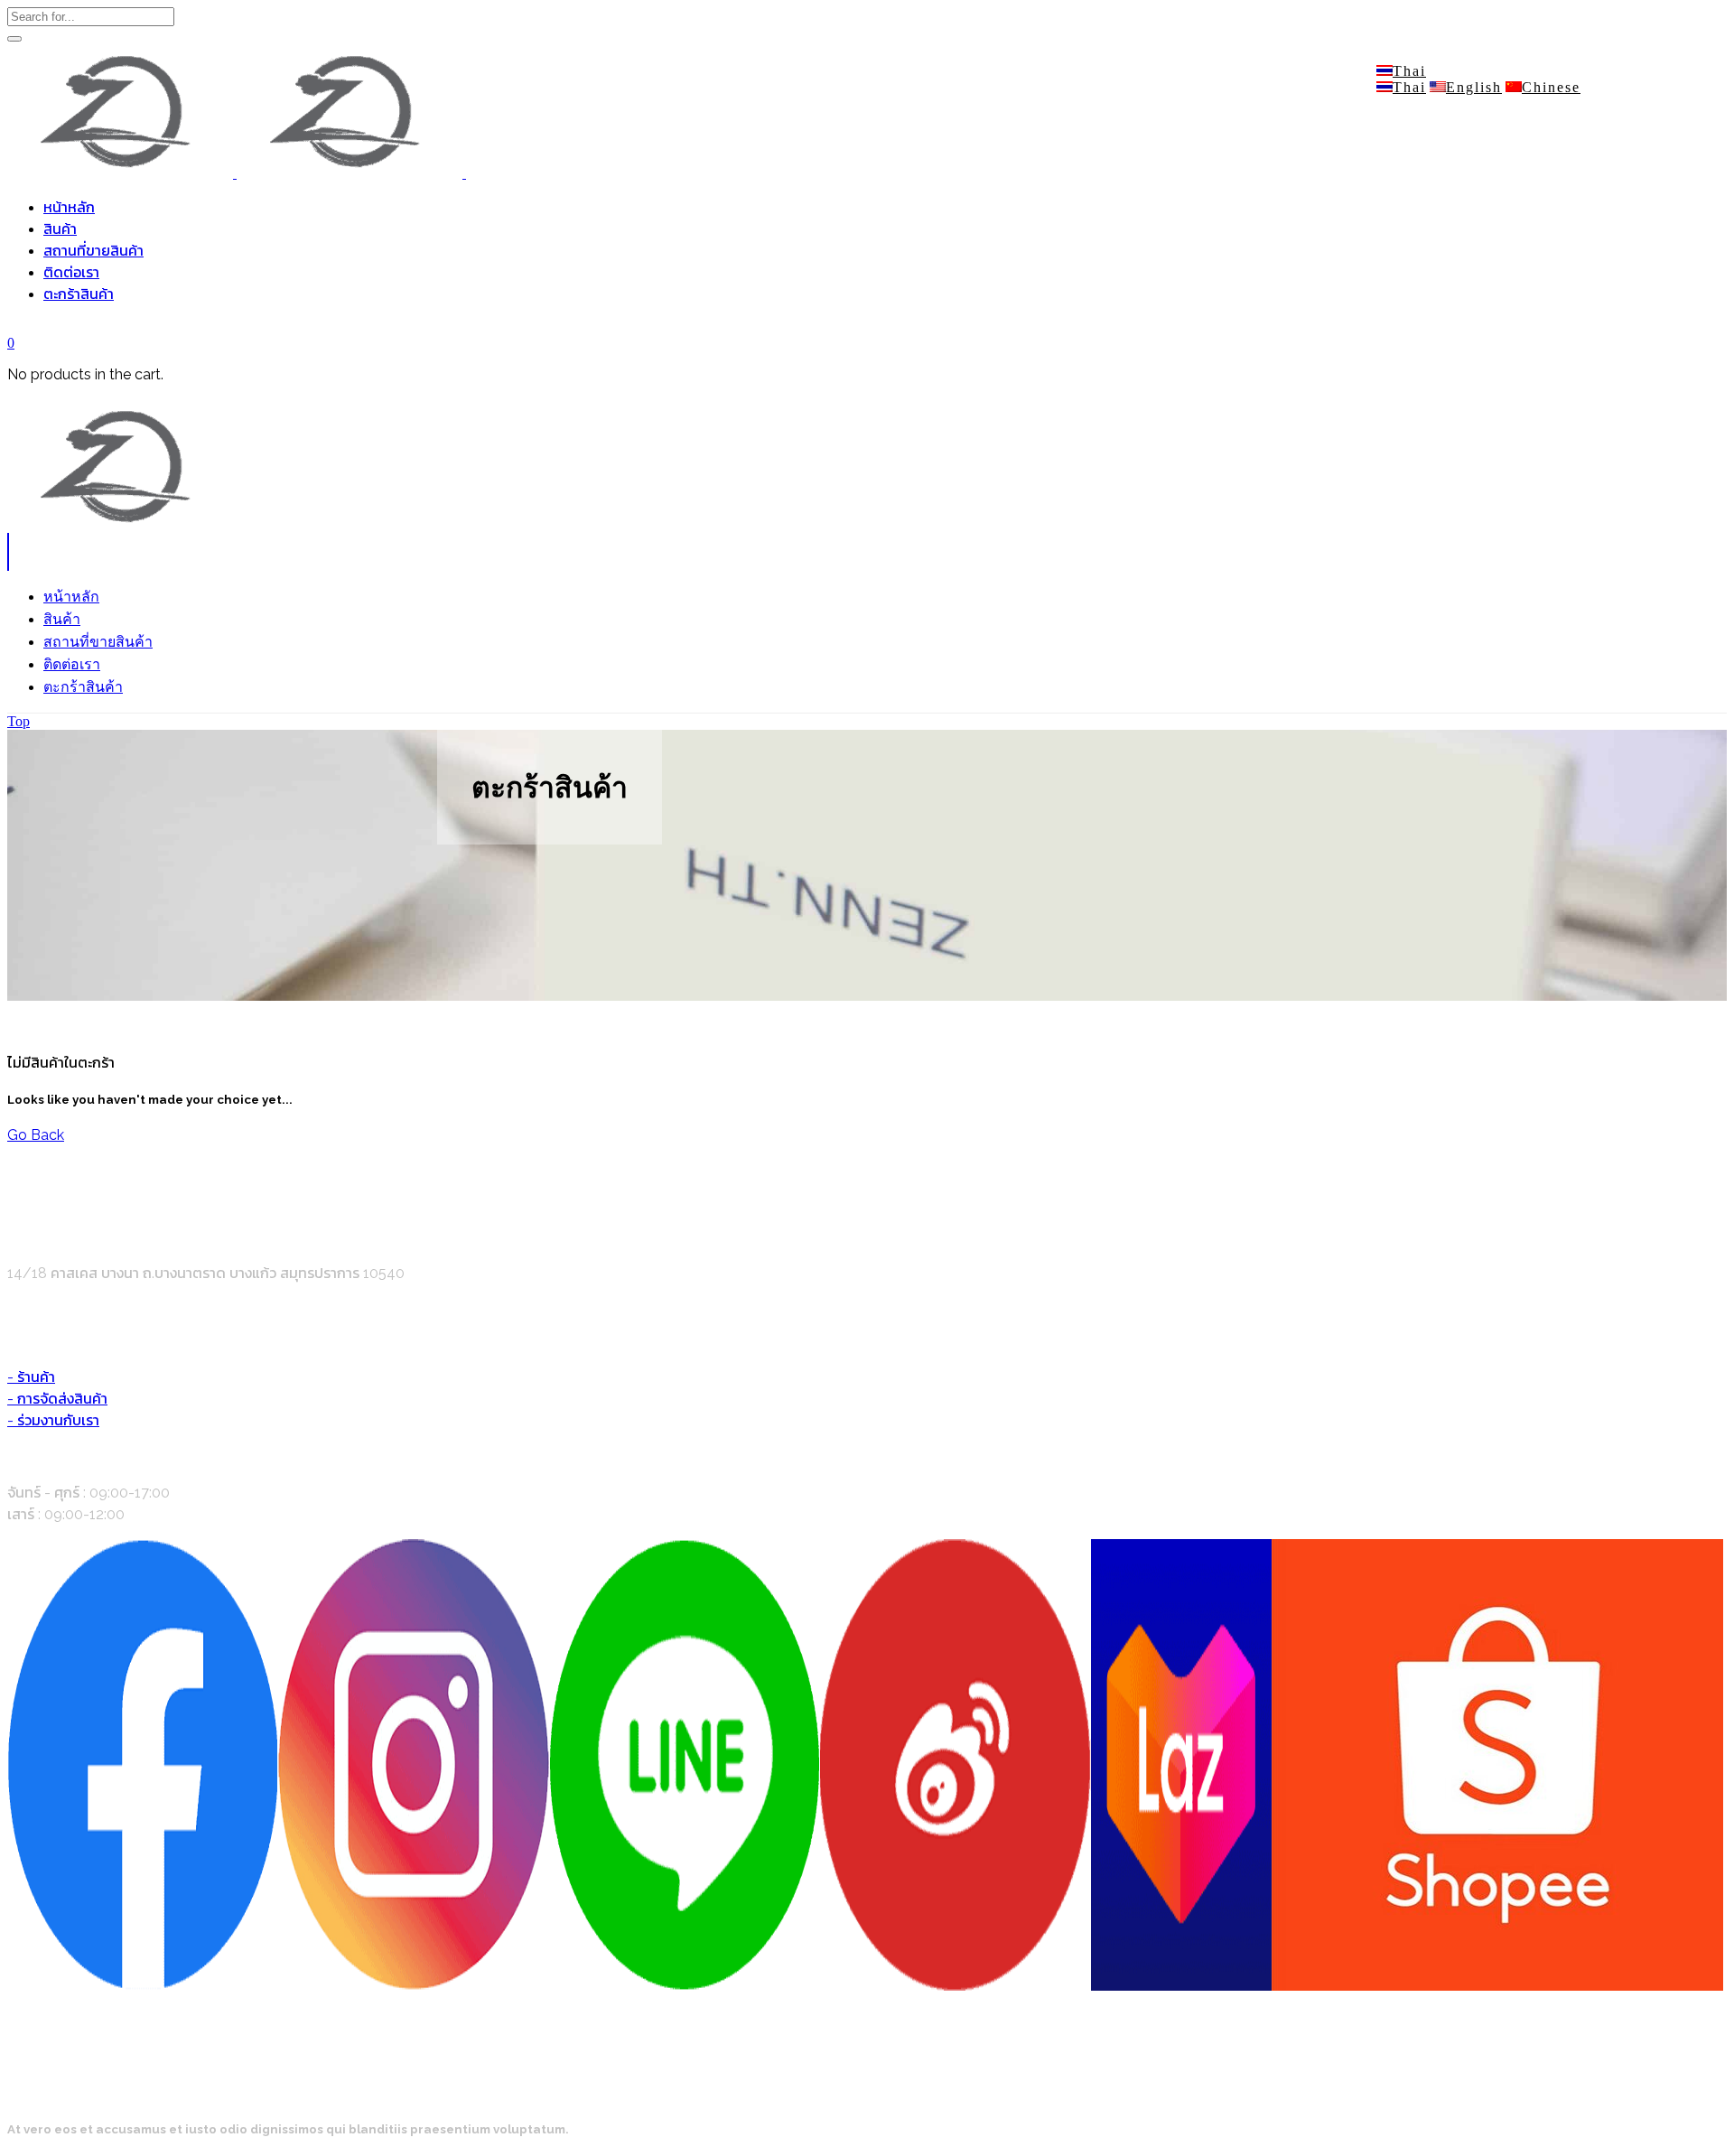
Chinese (1551, 87)
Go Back (36, 1135)
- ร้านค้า (31, 1377)
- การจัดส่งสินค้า (57, 1399)
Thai (1409, 71)
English (1474, 87)
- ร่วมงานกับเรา (53, 1420)
